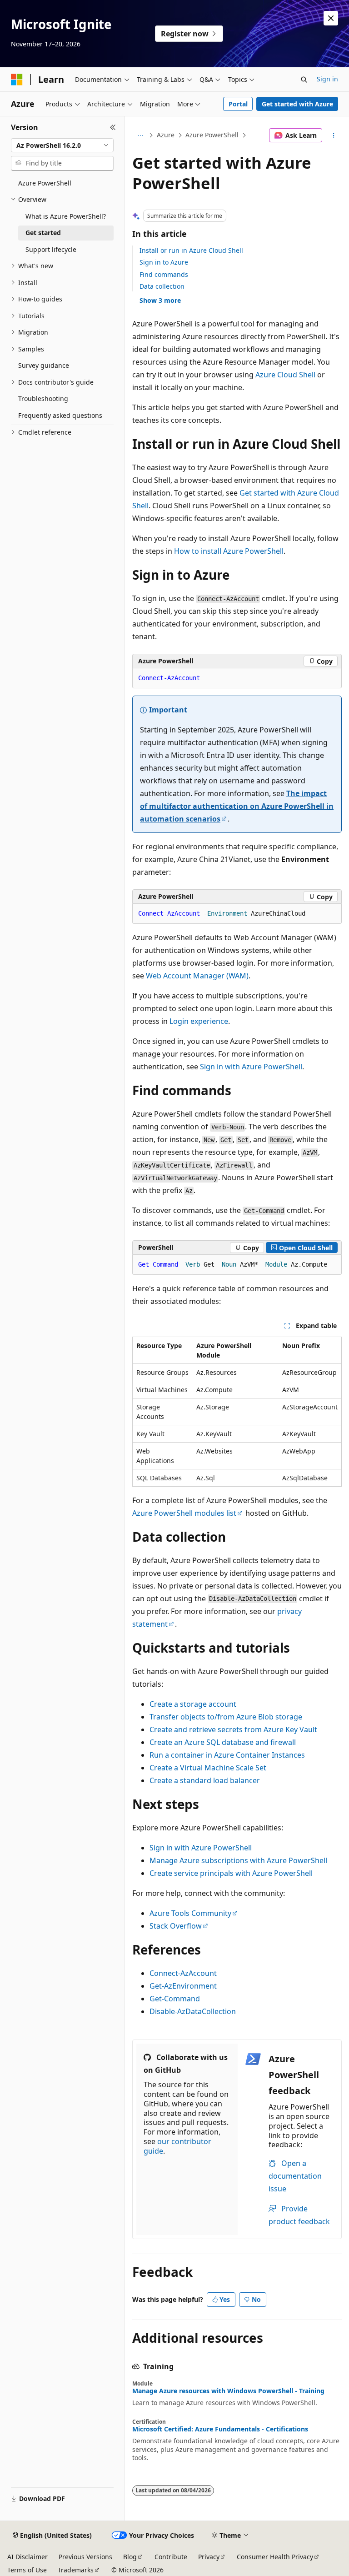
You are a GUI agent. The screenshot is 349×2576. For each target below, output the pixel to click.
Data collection (162, 286)
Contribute (171, 2557)
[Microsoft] (17, 80)
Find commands (164, 274)
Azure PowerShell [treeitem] (45, 183)
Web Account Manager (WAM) (197, 976)
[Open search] (304, 80)
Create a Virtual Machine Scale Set (208, 1768)
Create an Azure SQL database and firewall (223, 1742)
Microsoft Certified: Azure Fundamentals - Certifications (220, 2429)
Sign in (327, 79)
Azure (166, 135)
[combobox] (62, 145)
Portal (238, 104)
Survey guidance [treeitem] (44, 365)
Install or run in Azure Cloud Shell (191, 250)
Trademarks (76, 2570)
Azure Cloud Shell (285, 375)
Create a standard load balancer (205, 1780)
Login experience (199, 1021)
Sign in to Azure (164, 262)
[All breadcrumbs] (140, 135)
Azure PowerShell (212, 135)
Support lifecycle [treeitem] (51, 249)
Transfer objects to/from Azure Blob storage (226, 1717)
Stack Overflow (176, 1926)
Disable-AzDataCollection (193, 2011)
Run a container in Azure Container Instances (227, 1755)
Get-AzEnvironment (183, 1986)
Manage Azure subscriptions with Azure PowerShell (238, 1860)
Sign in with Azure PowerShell (251, 1067)
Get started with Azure (297, 104)
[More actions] (334, 135)
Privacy (209, 2557)
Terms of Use (27, 2570)
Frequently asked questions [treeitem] (60, 415)
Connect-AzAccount (183, 1973)
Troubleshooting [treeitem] (43, 398)
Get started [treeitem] (43, 233)
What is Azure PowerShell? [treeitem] (66, 216)
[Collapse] (113, 127)
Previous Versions (85, 2557)
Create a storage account (193, 1704)
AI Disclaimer (27, 2557)
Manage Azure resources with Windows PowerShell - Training (228, 2391)
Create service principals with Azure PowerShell (231, 1873)
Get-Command (175, 1999)
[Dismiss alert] (331, 18)
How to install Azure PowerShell (229, 551)
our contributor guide (177, 2146)
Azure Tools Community (190, 1913)
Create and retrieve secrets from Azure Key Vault (233, 1729)
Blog (130, 2557)
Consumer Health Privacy (275, 2557)
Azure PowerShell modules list (184, 1513)
